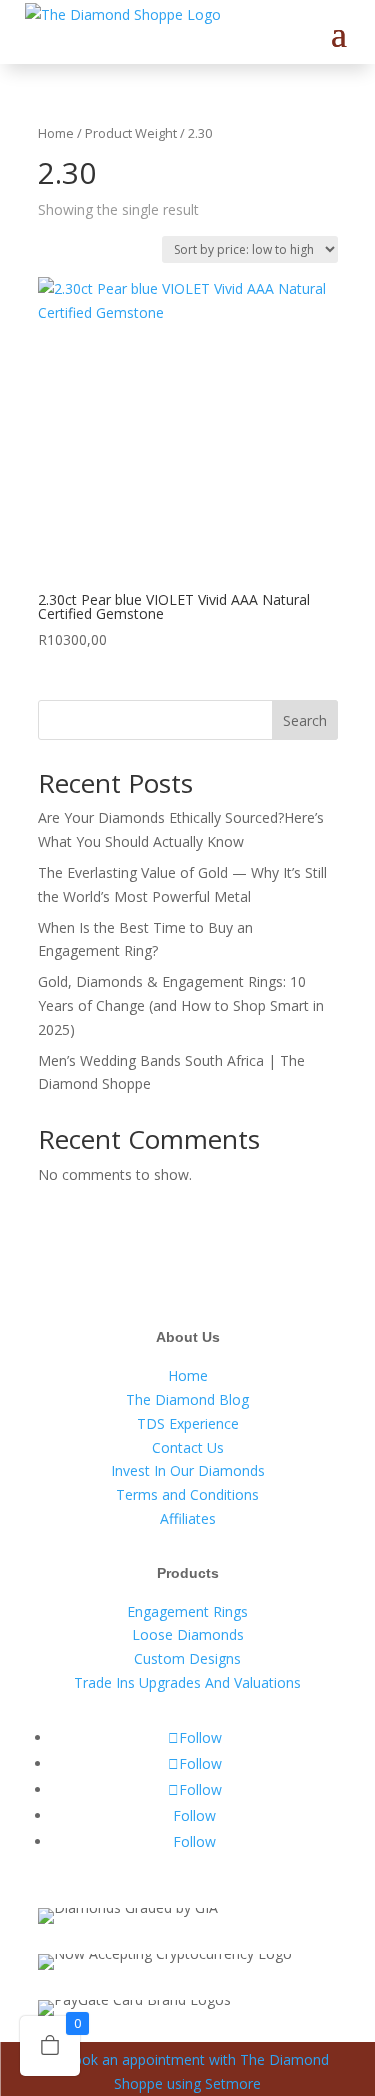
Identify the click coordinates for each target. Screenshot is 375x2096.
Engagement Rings (187, 1611)
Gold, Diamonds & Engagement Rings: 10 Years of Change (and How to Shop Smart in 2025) (181, 1005)
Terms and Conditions (187, 1494)
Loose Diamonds (188, 1634)
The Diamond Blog (187, 1399)
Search (305, 720)
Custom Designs (187, 1658)
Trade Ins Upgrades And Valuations (187, 1682)
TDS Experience (188, 1423)
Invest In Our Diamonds (188, 1470)
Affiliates (188, 1518)
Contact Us (188, 1447)
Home (56, 133)
